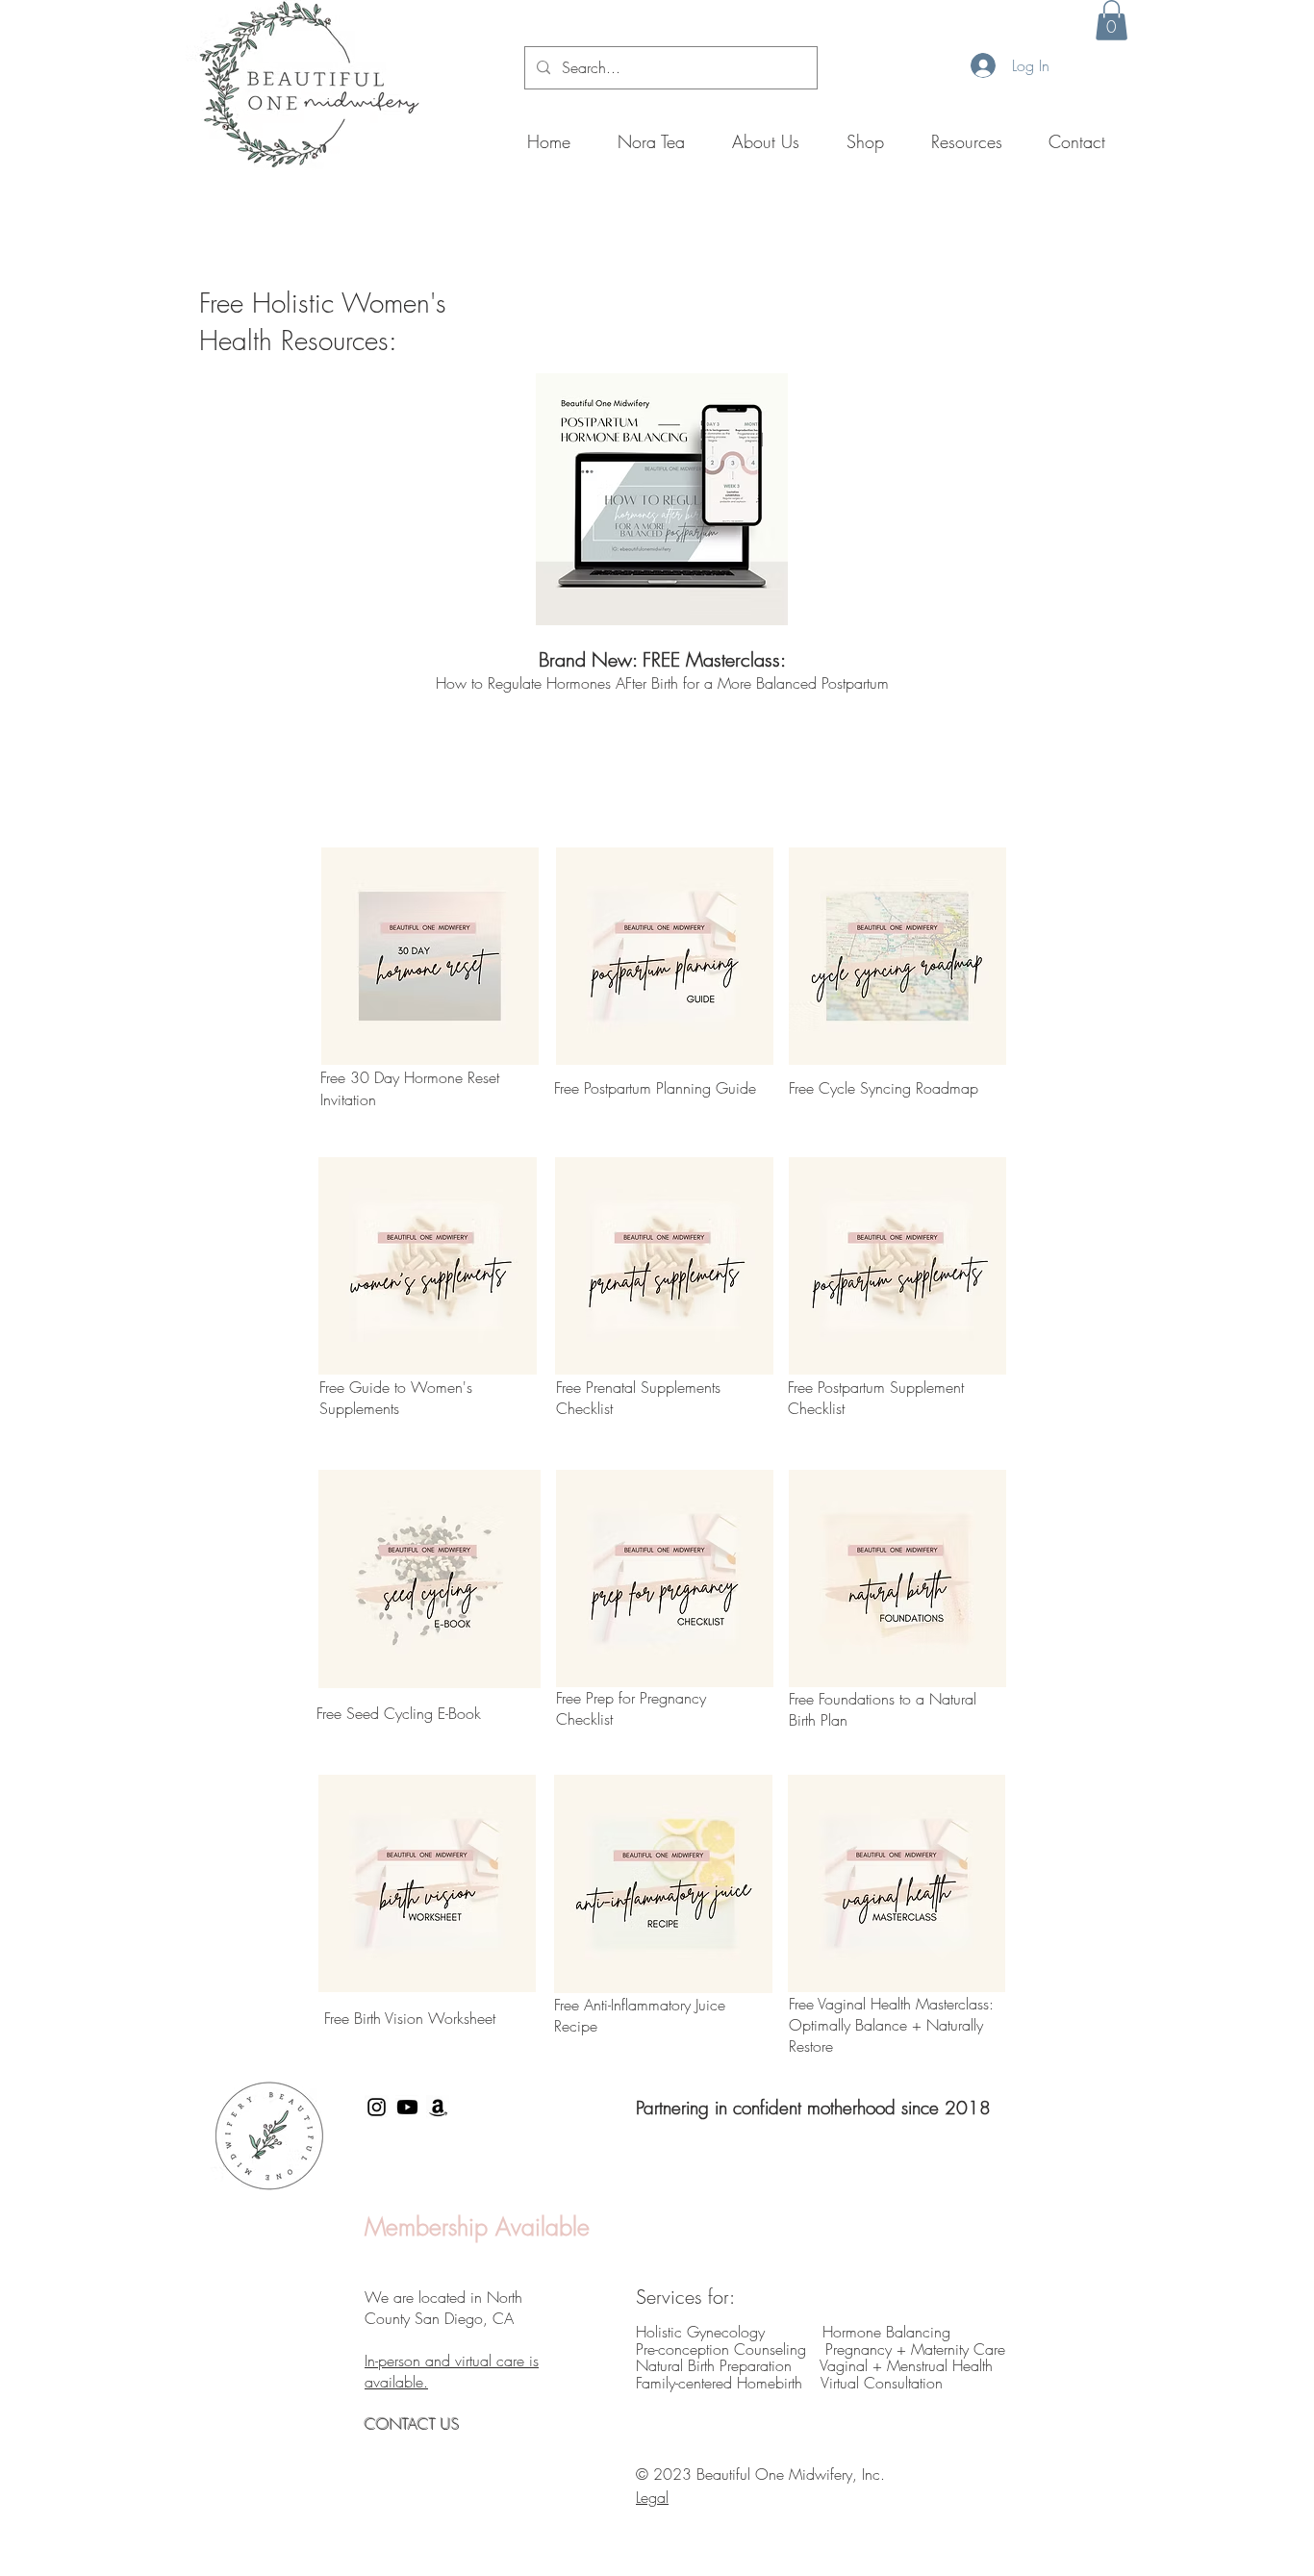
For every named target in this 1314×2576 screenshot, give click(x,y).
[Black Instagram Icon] (377, 2107)
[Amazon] (438, 2107)
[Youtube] (407, 2107)
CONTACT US (415, 2424)
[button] (1112, 20)
